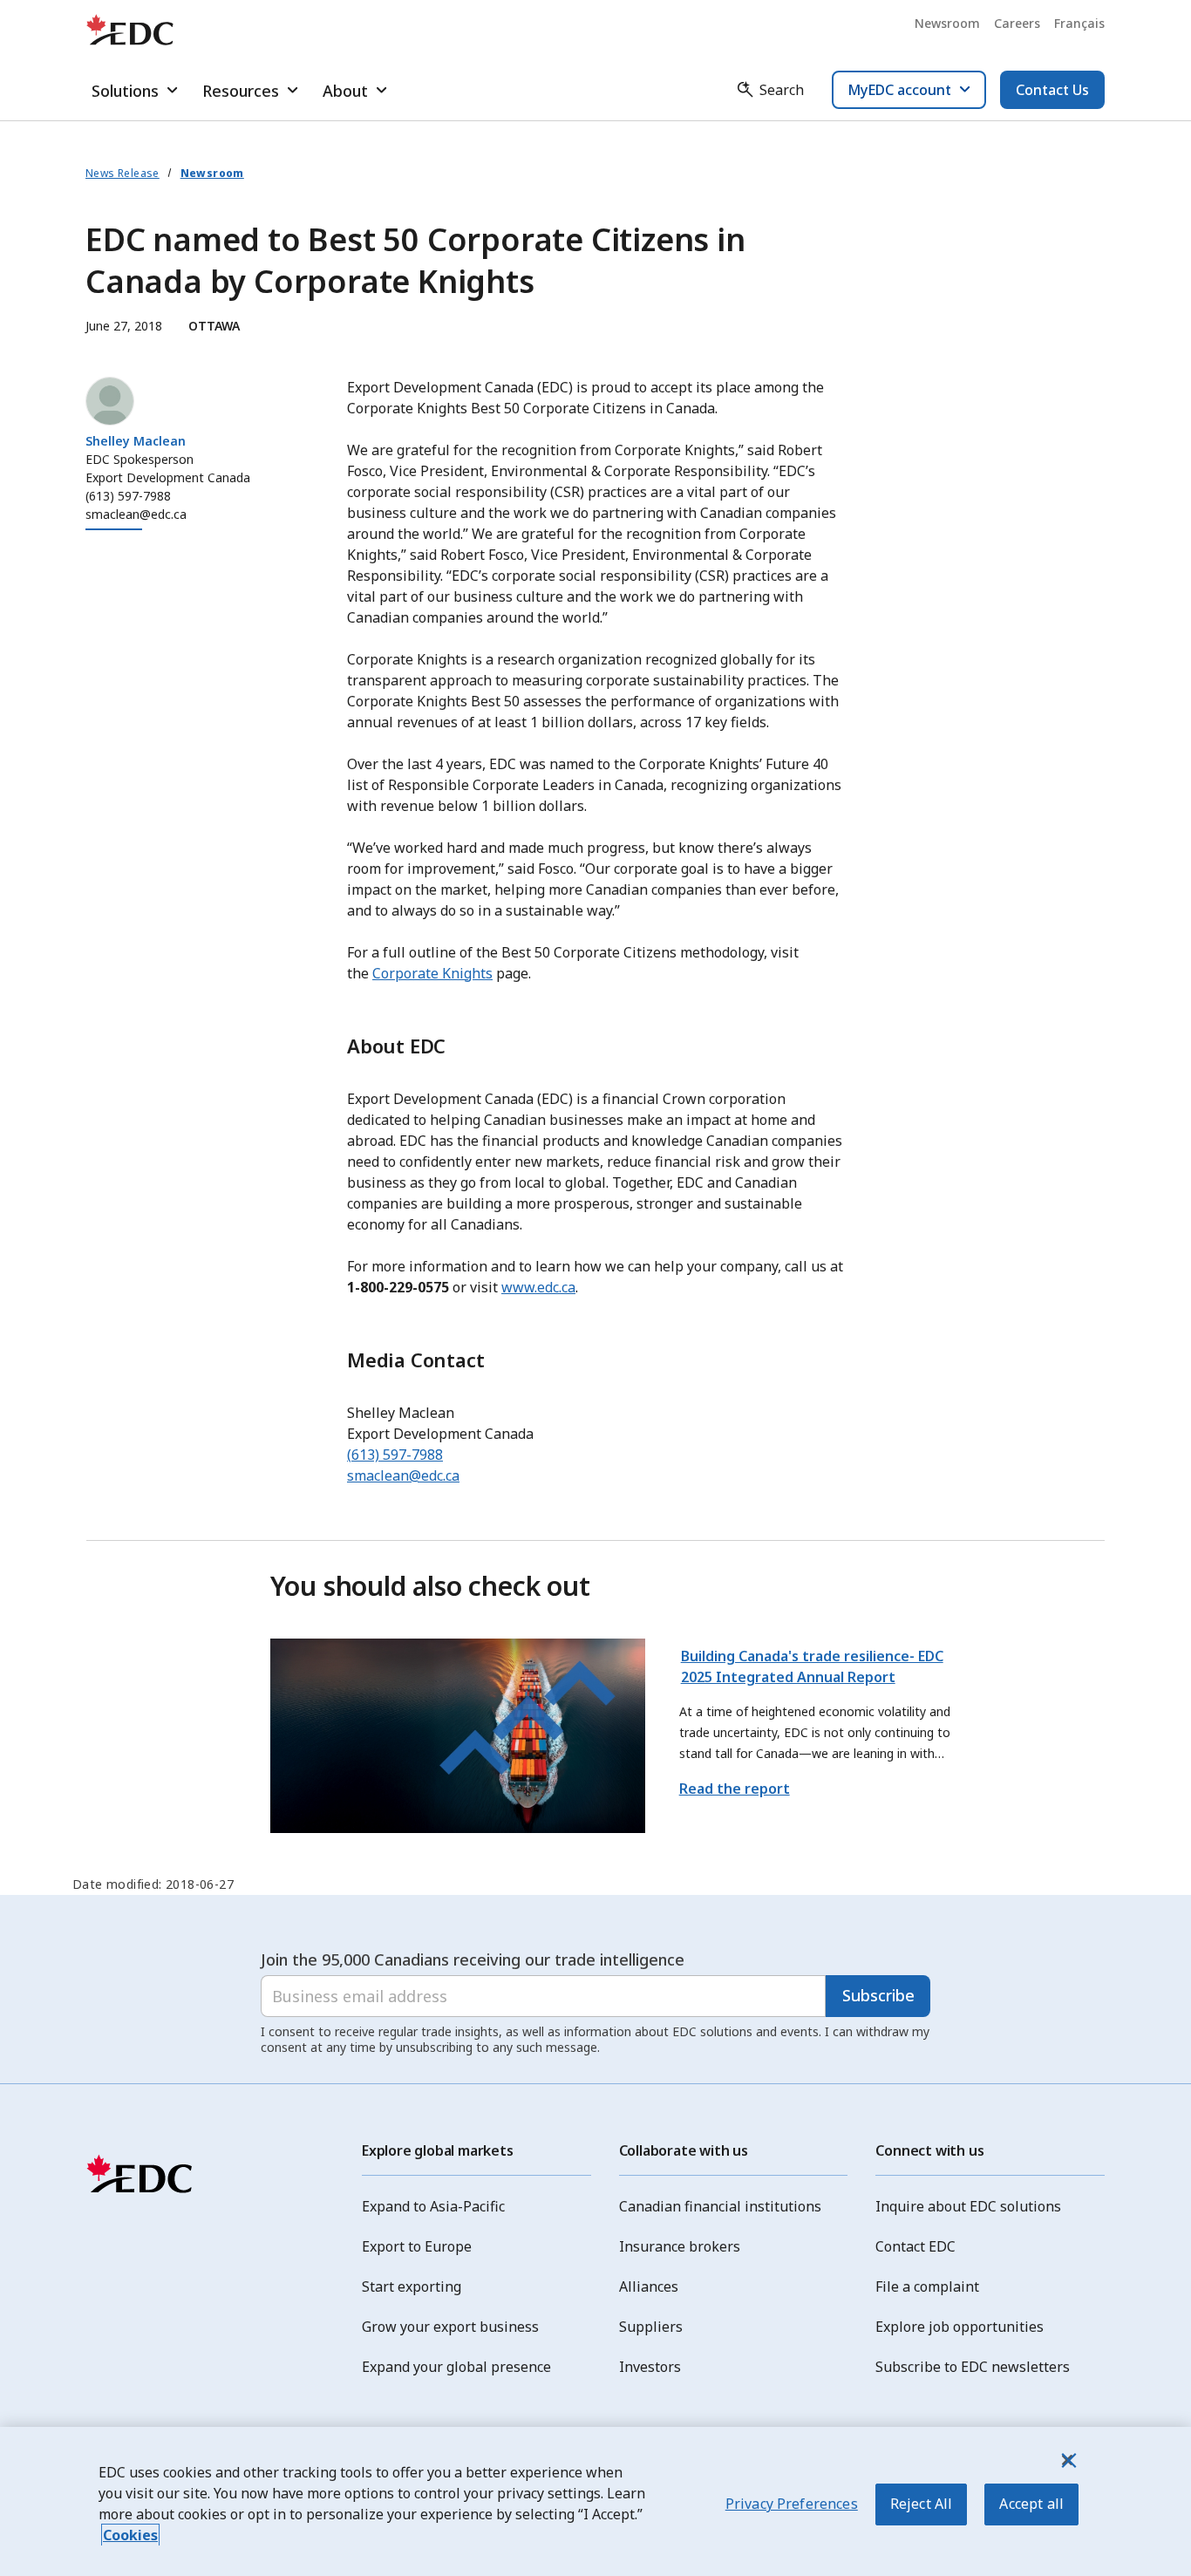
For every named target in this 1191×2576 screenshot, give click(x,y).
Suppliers (651, 2327)
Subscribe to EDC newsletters (973, 2367)
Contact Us (1052, 90)
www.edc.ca (538, 1287)
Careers (1017, 23)
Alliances (649, 2286)
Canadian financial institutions (720, 2206)
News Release (123, 173)
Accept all (1031, 2504)
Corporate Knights (432, 973)
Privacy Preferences (792, 2504)
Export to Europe (417, 2246)
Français (1079, 23)
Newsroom (947, 23)
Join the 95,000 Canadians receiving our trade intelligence (473, 1959)
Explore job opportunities (960, 2327)
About (345, 91)
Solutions (125, 91)
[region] (595, 2501)
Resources (241, 91)
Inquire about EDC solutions (968, 2206)
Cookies (130, 2535)
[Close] (1067, 2460)
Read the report (735, 1789)
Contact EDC (915, 2246)
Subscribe (878, 1995)
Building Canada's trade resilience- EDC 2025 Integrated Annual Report (812, 1666)
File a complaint (927, 2286)
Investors (650, 2367)
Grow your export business (450, 2327)
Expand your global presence (456, 2367)
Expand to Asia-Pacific (433, 2206)
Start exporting (412, 2286)
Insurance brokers (680, 2246)
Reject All (922, 2504)
